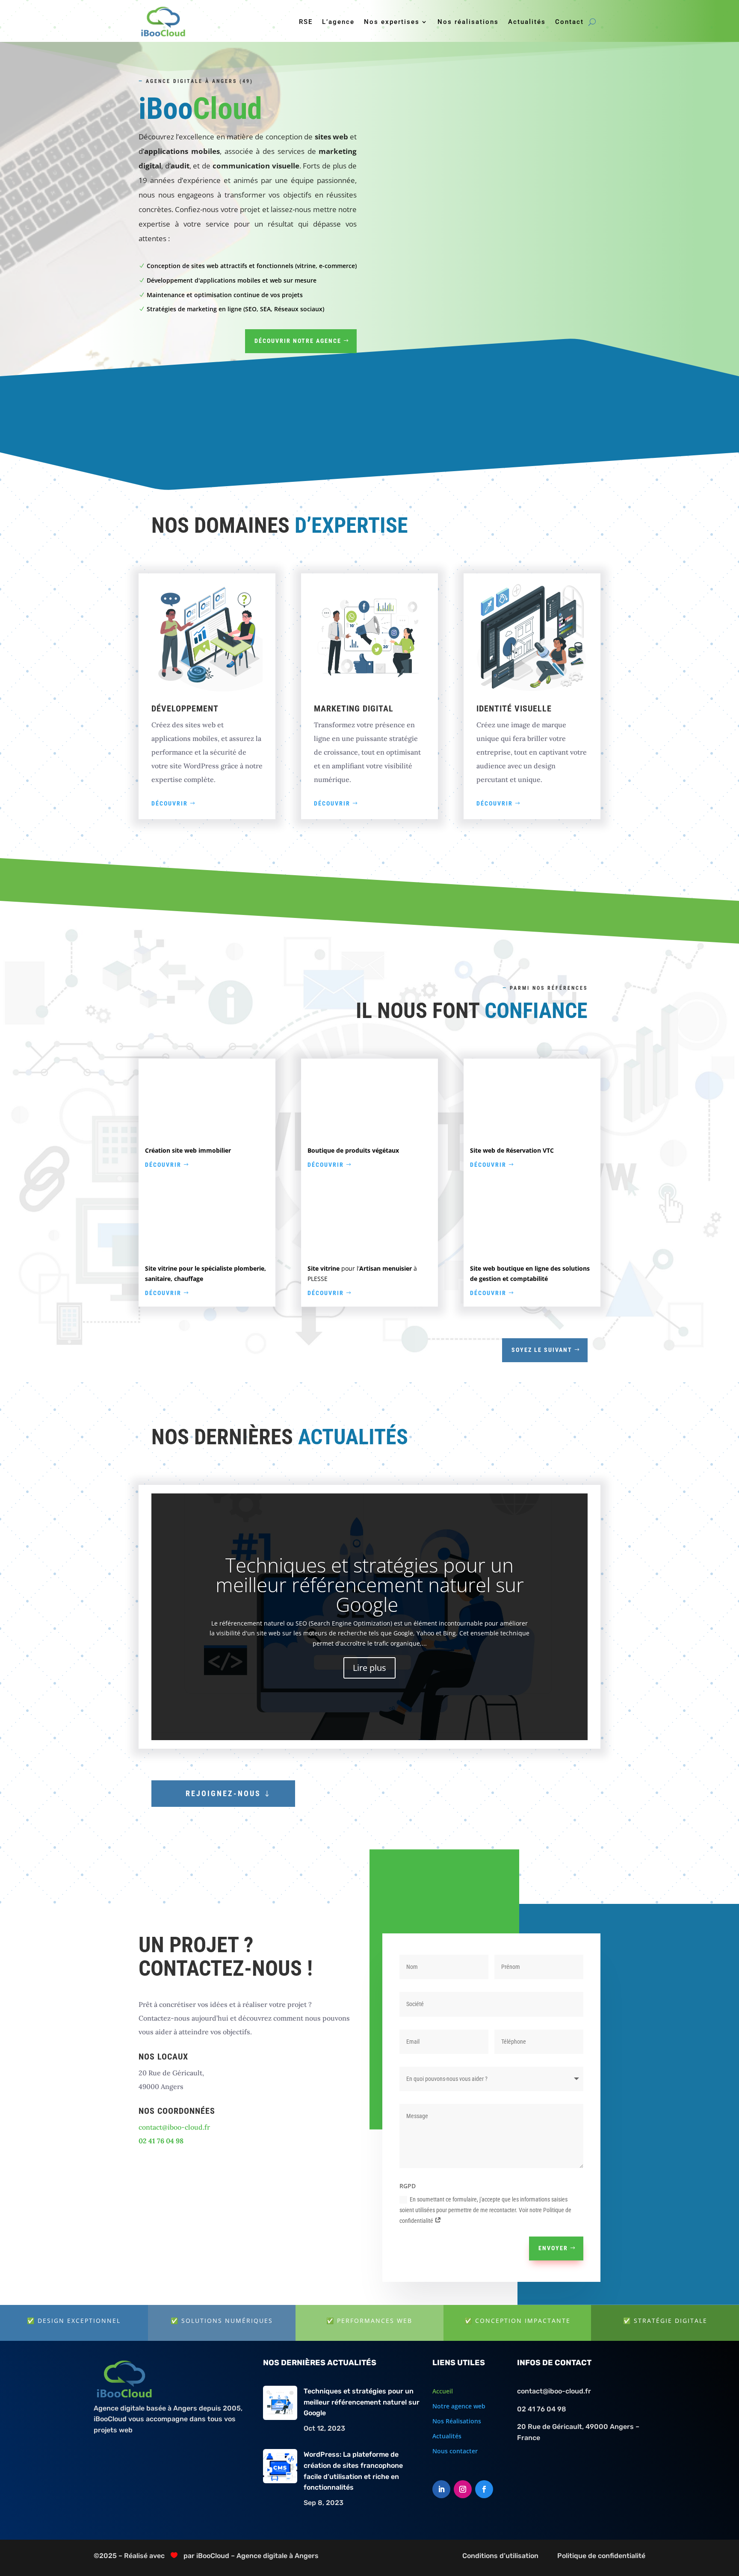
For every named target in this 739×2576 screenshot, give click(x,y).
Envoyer (553, 2248)
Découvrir (170, 803)
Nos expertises (392, 22)
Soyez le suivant (542, 1350)
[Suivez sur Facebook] (484, 2489)
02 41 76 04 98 (542, 2409)
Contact (569, 22)
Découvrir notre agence (298, 341)
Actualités (527, 22)
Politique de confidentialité (601, 2556)
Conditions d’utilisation (500, 2556)
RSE (306, 22)
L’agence (338, 22)
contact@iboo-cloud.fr (174, 2127)
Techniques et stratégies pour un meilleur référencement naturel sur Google (370, 1585)
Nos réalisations (468, 22)
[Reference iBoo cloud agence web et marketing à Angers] (207, 1132)
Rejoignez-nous (223, 1793)
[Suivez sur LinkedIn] (441, 2489)
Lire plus (369, 1668)
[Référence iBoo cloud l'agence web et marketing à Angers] (207, 1250)
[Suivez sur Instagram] (463, 2489)
